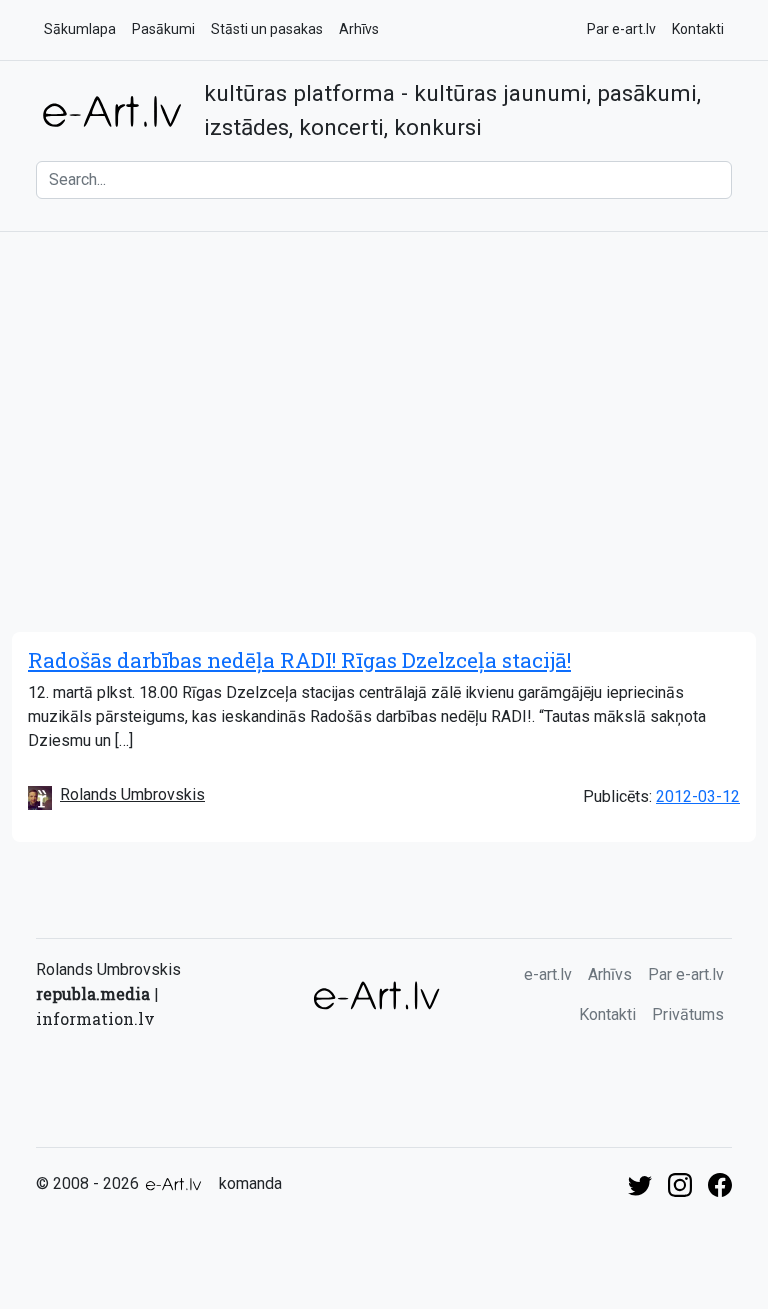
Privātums (688, 1014)
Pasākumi (163, 29)
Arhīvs (359, 29)
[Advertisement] (384, 396)
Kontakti (698, 29)
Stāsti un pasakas (267, 29)
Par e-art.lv (621, 29)
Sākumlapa (80, 29)
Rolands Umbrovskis (132, 794)
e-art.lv (548, 974)
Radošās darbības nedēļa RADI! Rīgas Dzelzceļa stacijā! (299, 660)
